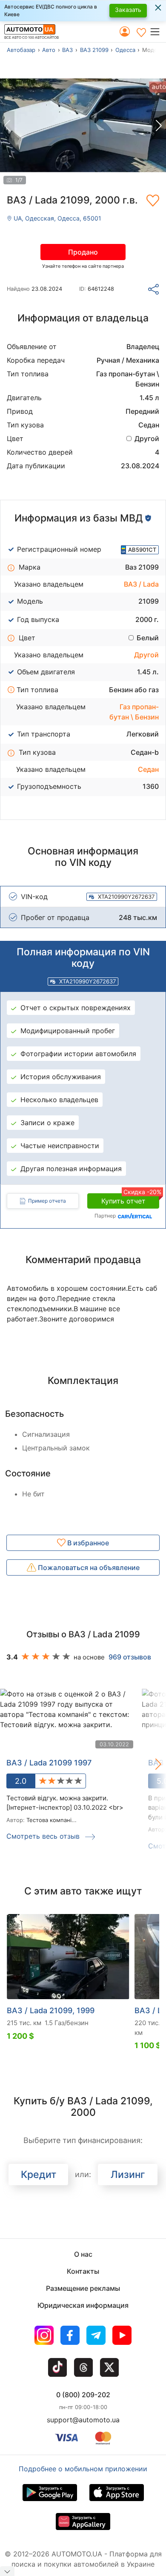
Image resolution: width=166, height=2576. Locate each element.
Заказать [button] (128, 10)
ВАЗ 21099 (94, 50)
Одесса (125, 50)
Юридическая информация (83, 2305)
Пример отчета (47, 1201)
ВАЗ (67, 50)
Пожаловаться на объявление (88, 1567)
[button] (158, 32)
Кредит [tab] (39, 2175)
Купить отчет (130, 1199)
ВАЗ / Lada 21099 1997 (49, 1763)
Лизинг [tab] (128, 2175)
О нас (83, 2254)
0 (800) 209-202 (83, 2395)
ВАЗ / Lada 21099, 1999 (51, 2010)
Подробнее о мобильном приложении (83, 2469)
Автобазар (21, 50)
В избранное (87, 1543)
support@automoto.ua (83, 2420)
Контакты (83, 2271)
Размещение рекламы (83, 2288)
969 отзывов (130, 1657)
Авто (49, 50)
